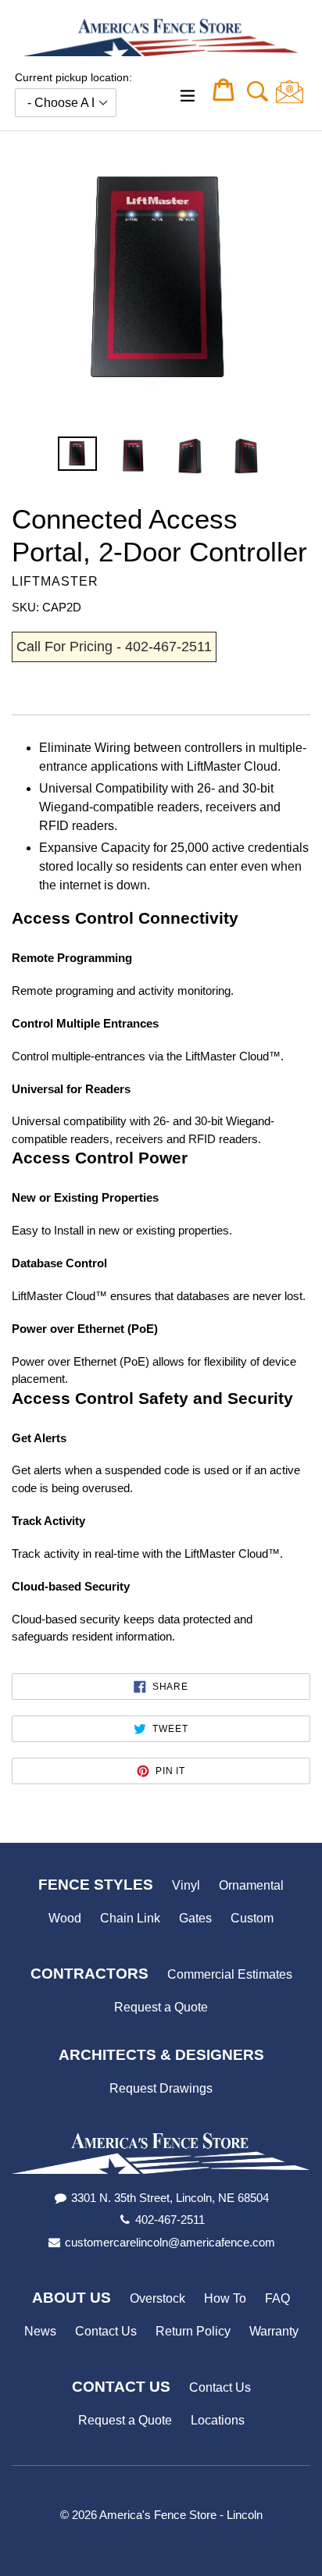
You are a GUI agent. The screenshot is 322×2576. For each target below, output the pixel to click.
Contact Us (106, 2331)
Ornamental (251, 1885)
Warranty (274, 2331)
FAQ (277, 2298)
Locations (218, 2420)
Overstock (157, 2298)
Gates (195, 1918)
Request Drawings (161, 2088)
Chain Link (130, 1918)
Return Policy (193, 2331)
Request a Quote (161, 2007)
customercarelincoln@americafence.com (170, 2242)
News (40, 2331)
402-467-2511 (170, 2220)
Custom (252, 1918)
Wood (65, 1918)
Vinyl (186, 1885)
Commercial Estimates (230, 1974)
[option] (77, 454)
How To (225, 2298)
